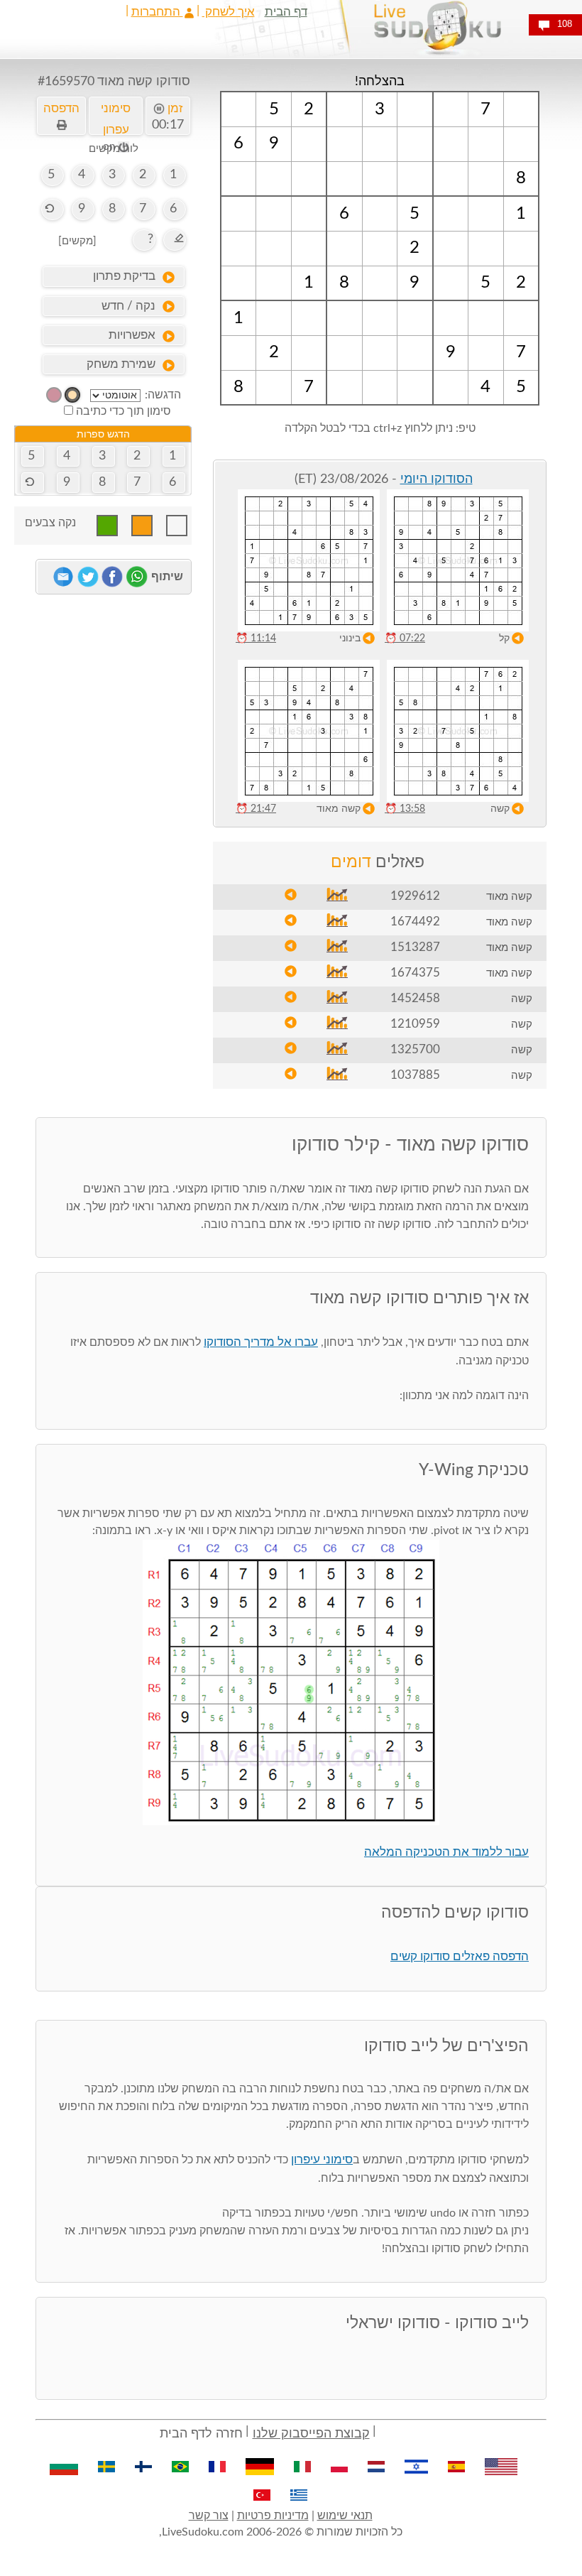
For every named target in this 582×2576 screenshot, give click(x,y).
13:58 (405, 809)
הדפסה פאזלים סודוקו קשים (460, 1956)
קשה (500, 809)
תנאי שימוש (345, 2516)
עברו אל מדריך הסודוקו (261, 1342)
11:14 (256, 638)
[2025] (72, 395)
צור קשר (209, 2516)
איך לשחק (229, 12)
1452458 (415, 998)
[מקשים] (77, 241)
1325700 (415, 1049)
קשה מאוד (339, 809)
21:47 (256, 809)
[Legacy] (54, 395)
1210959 (415, 1024)
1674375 (415, 973)
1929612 (415, 896)
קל (504, 638)
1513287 (415, 947)
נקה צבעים (50, 523)
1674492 (415, 922)
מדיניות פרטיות (273, 2516)
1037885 (415, 1075)
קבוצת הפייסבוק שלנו (311, 2434)
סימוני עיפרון (322, 2159)
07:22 (405, 638)
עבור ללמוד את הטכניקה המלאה (446, 1852)
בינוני (350, 638)
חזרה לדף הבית (201, 2434)
